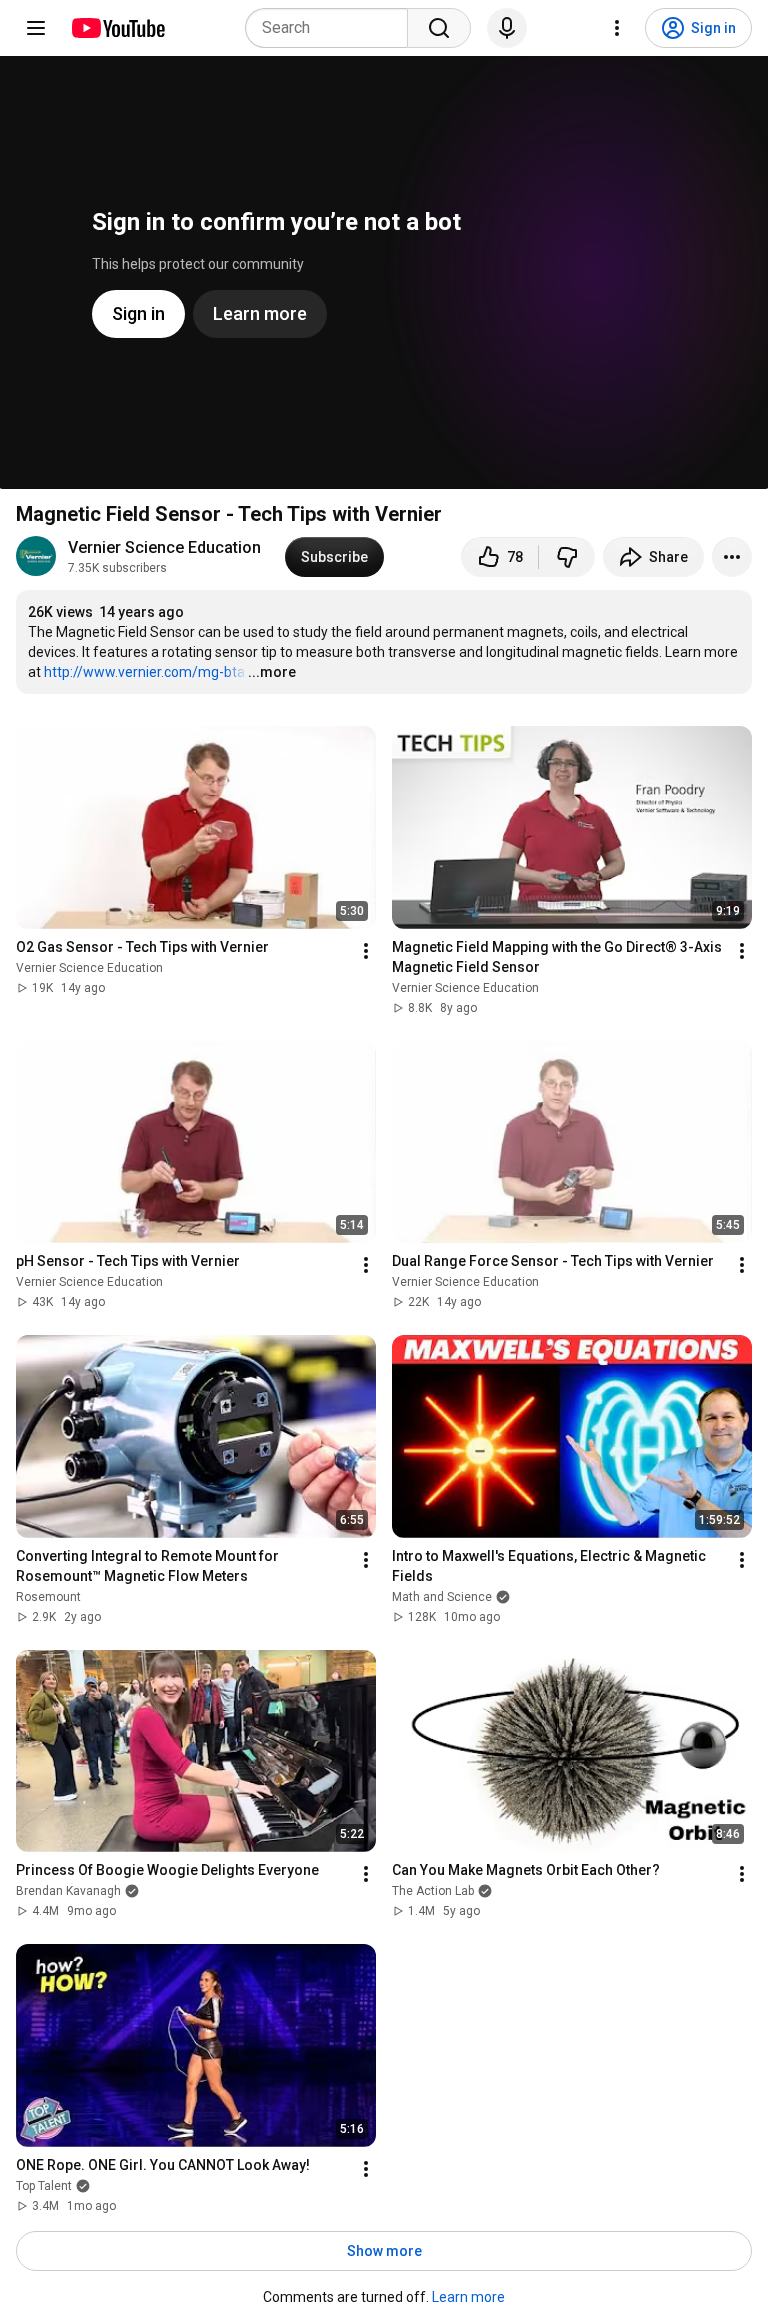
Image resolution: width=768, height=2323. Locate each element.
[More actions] (732, 557)
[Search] (439, 28)
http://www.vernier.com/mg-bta (144, 672)
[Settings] (617, 28)
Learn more (468, 2297)
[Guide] (36, 28)
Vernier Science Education (164, 547)
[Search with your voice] (507, 28)
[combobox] (332, 28)
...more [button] (272, 672)
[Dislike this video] (567, 557)
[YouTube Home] (117, 28)
